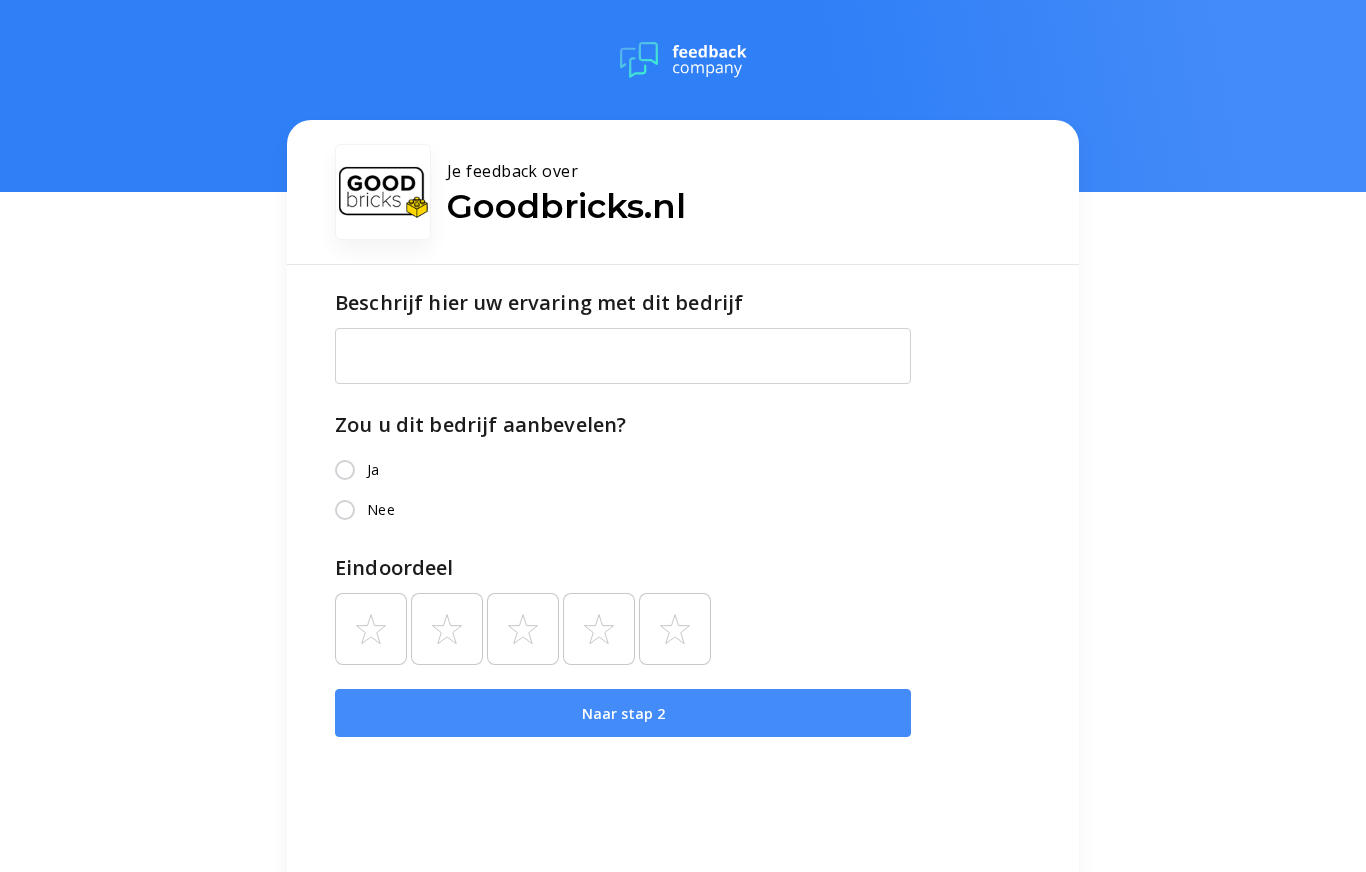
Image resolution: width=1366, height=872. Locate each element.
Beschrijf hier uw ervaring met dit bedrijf (539, 302)
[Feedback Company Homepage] (683, 60)
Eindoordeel (394, 567)
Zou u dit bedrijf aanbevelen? (480, 424)
